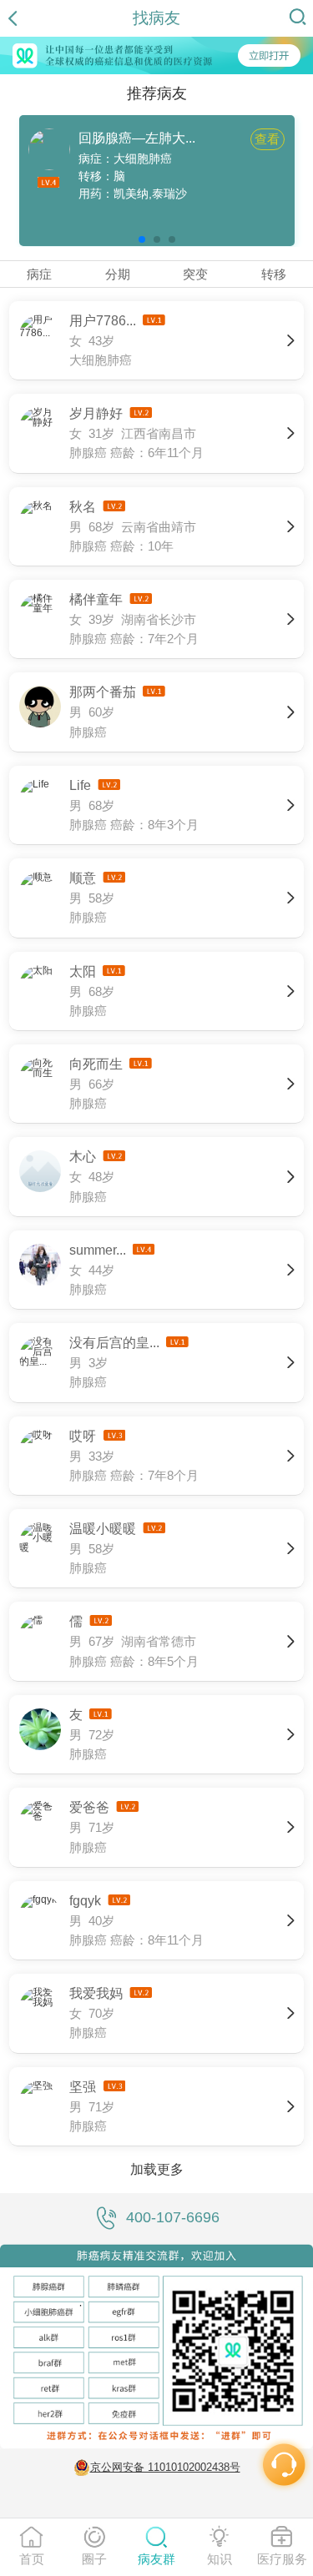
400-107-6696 (173, 2217)
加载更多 (157, 2169)
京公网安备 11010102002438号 (165, 2467)
